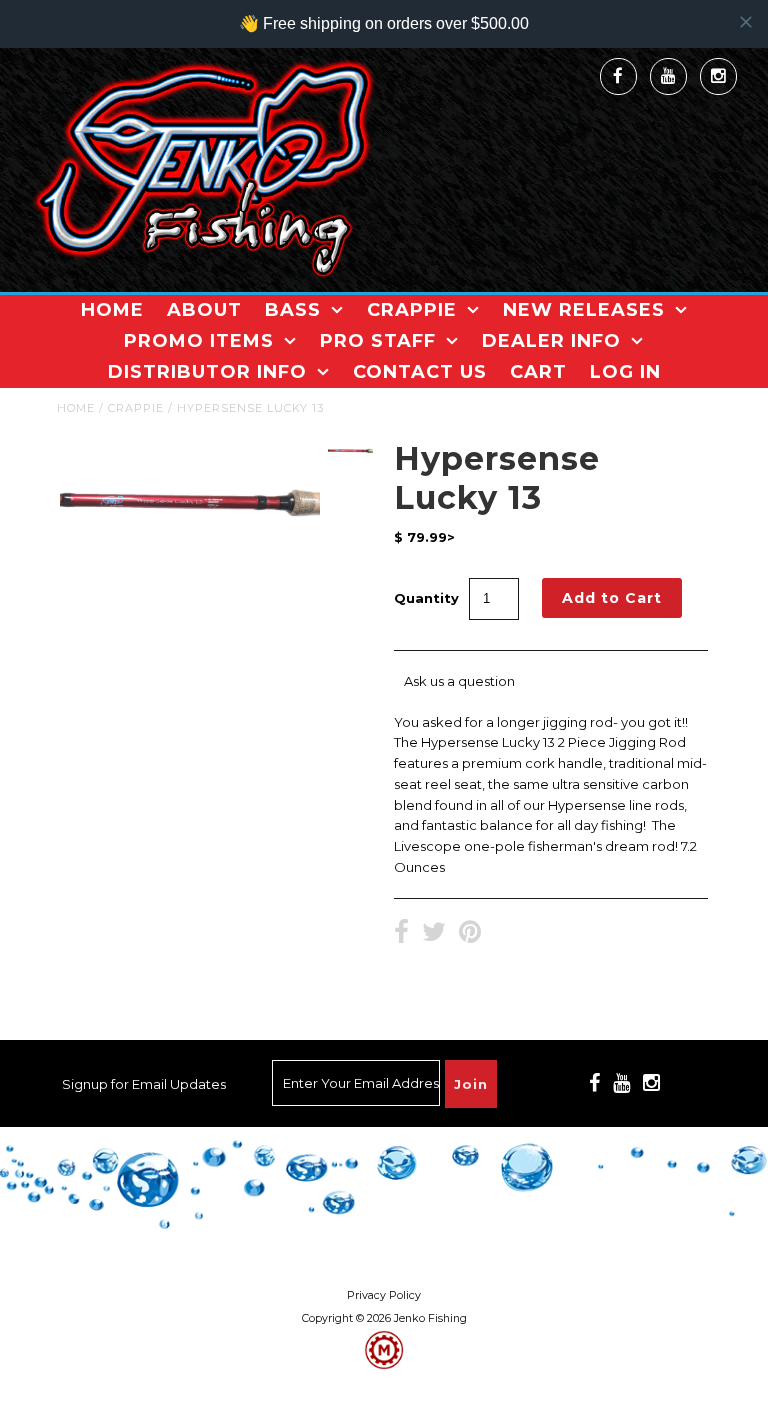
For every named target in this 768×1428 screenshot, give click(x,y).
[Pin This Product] (470, 934)
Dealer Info (551, 341)
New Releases (584, 310)
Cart (538, 372)
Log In (625, 372)
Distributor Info (207, 372)
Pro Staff (378, 341)
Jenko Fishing (430, 1318)
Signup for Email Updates (144, 1084)
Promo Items (199, 341)
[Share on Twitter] (434, 934)
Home (112, 310)
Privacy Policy (384, 1295)
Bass (293, 310)
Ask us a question (459, 681)
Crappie (412, 310)
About (204, 310)
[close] (746, 22)
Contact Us (420, 372)
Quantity (426, 598)
